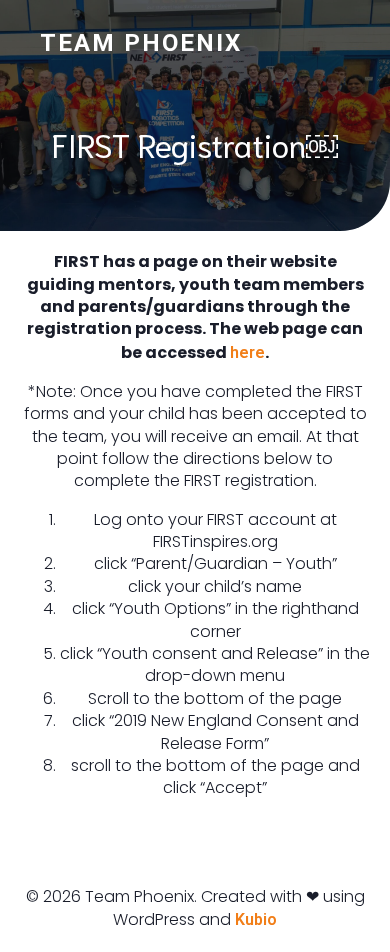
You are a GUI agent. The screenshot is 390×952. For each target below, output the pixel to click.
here (247, 352)
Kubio (256, 919)
